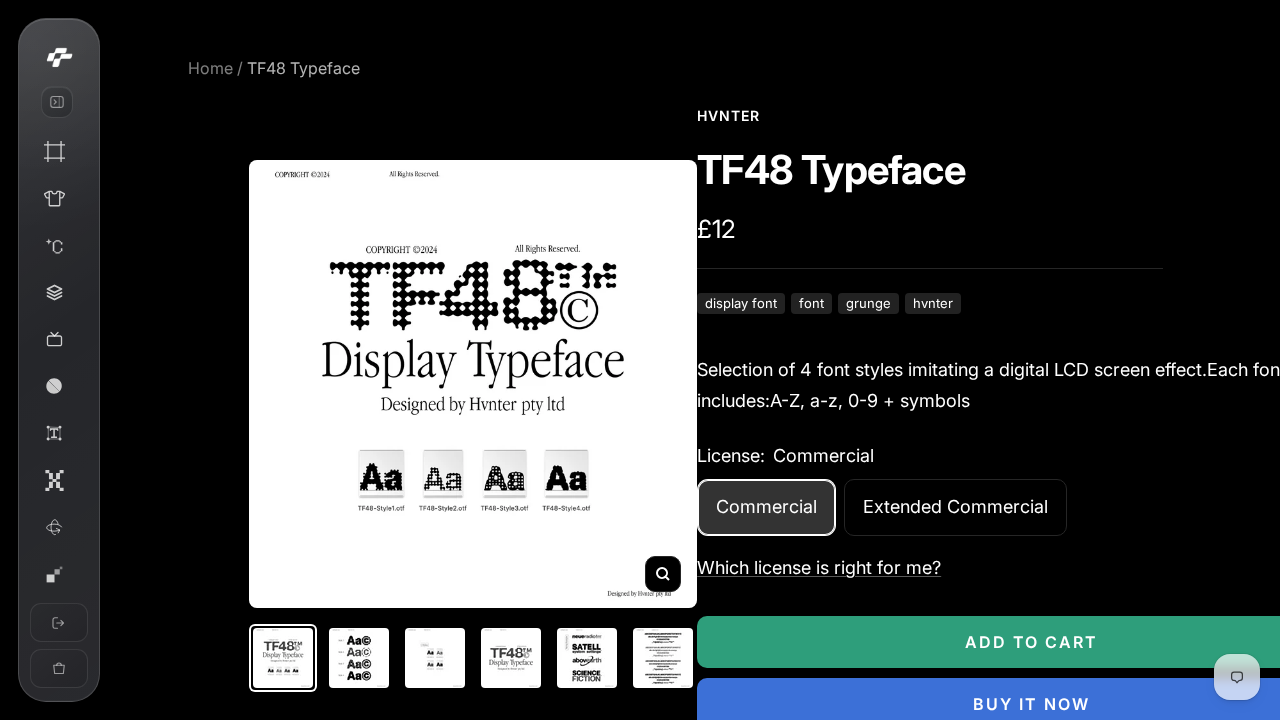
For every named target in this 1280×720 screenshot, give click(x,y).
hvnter (933, 303)
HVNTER (728, 115)
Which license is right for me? (819, 567)
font (811, 303)
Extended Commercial (955, 506)
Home (210, 68)
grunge (868, 303)
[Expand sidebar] (57, 102)
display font (741, 303)
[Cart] (59, 668)
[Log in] (59, 622)
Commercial (766, 506)
